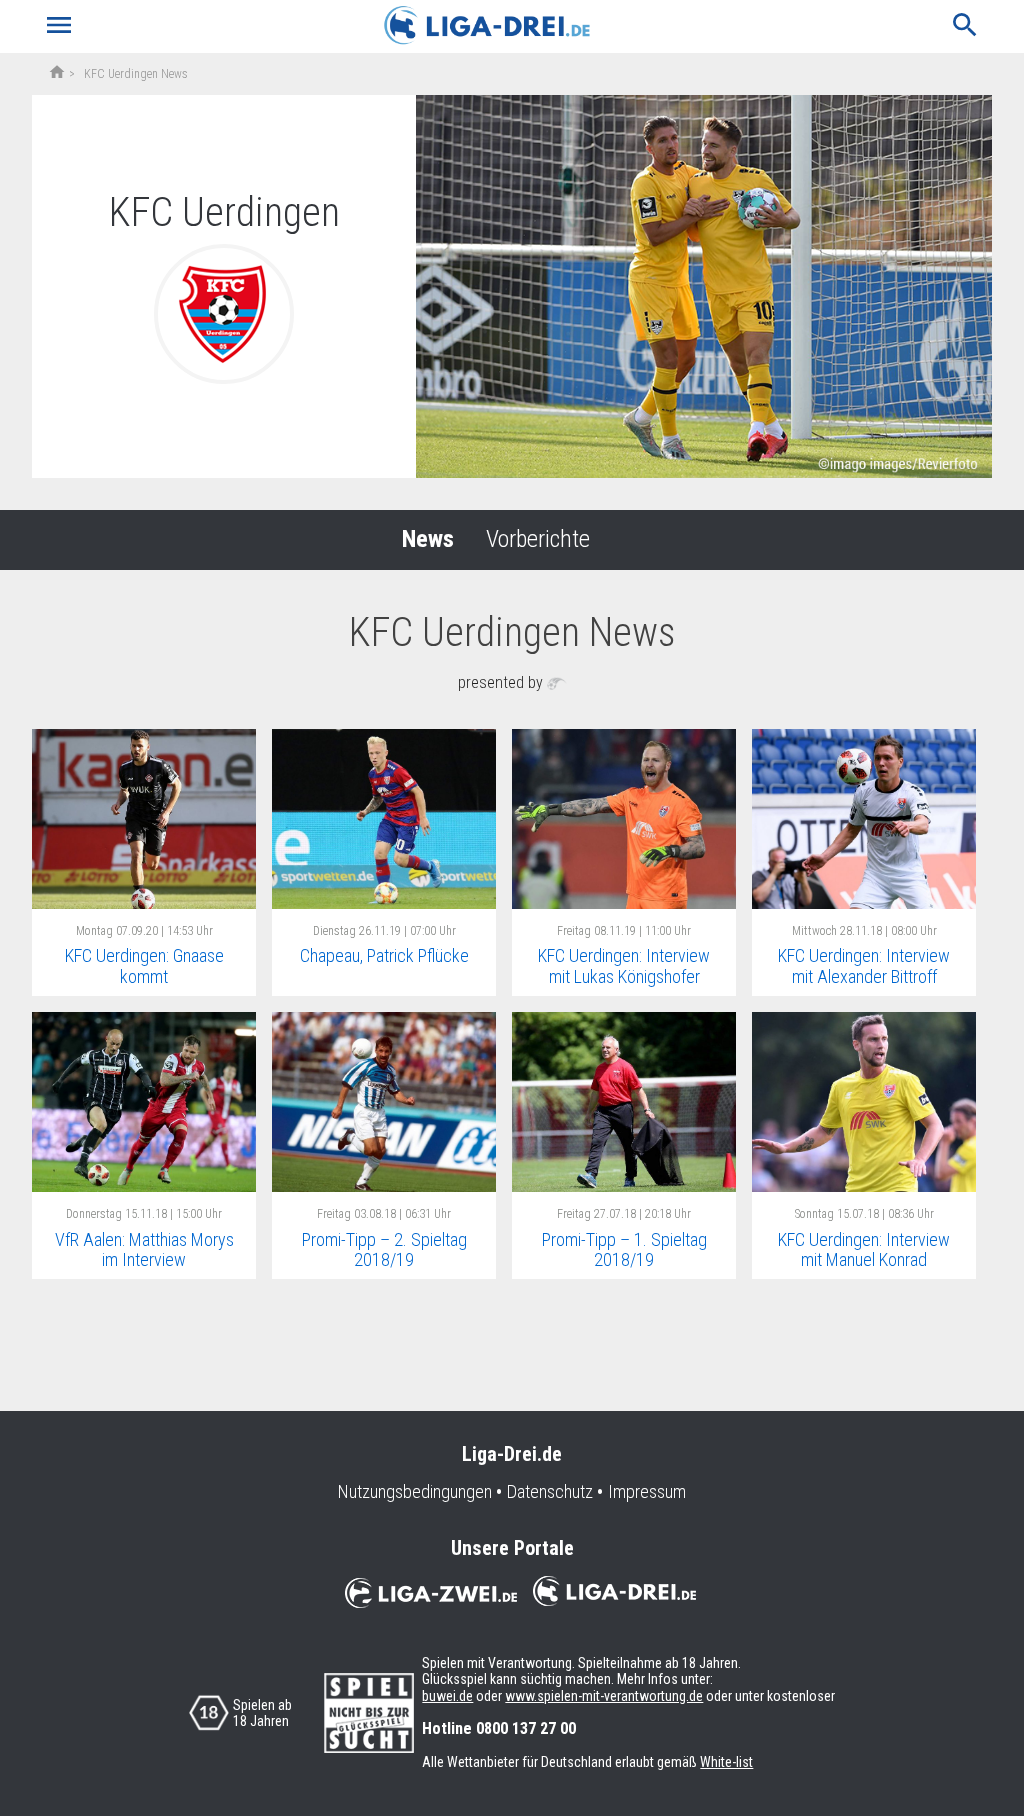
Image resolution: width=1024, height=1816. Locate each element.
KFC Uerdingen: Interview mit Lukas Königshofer (624, 966)
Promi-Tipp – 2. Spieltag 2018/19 (384, 1250)
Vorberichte (538, 539)
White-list (726, 1762)
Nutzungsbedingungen (415, 1492)
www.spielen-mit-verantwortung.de (604, 1696)
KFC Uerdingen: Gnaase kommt (144, 966)
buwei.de (447, 1696)
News (428, 539)
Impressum (647, 1492)
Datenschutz (550, 1492)
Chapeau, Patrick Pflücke (384, 955)
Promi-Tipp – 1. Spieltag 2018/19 (624, 1250)
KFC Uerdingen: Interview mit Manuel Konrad (864, 1250)
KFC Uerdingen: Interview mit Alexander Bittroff (864, 966)
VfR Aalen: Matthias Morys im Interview (144, 1250)
